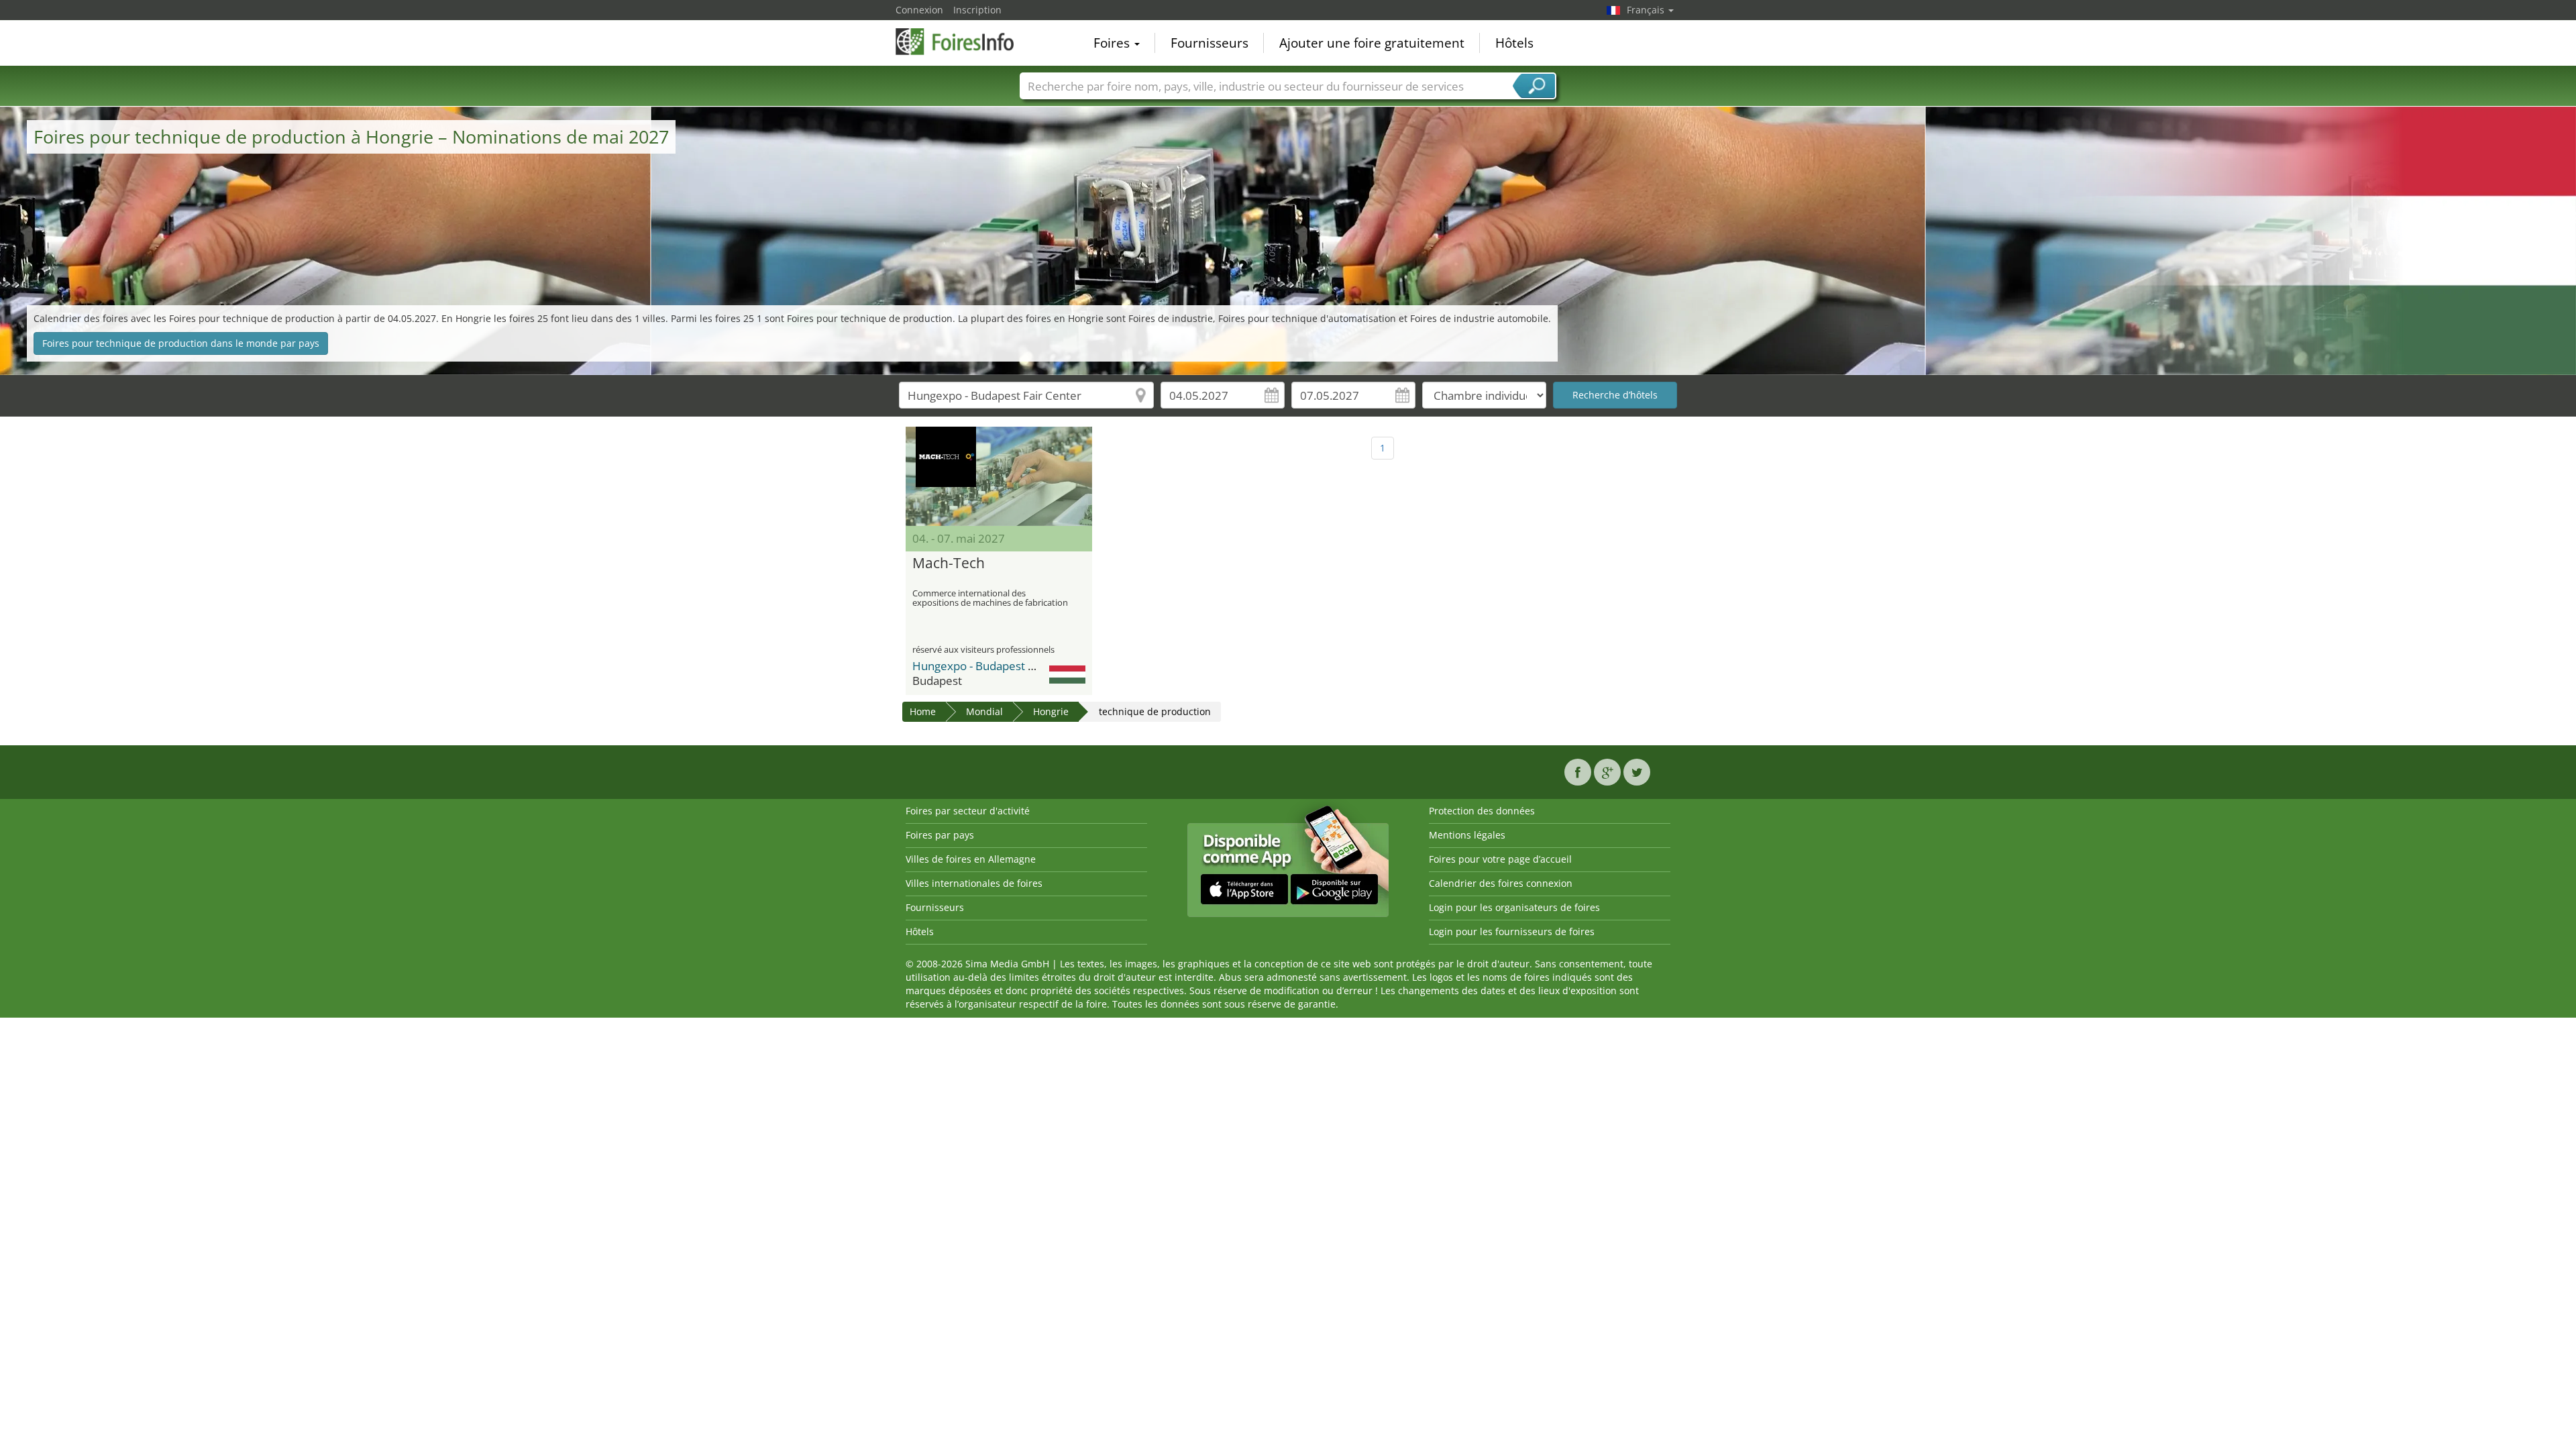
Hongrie (1051, 711)
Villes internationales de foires (974, 883)
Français (1647, 10)
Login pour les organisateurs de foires (1514, 907)
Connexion (919, 10)
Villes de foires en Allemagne (971, 859)
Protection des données (1482, 811)
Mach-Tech (949, 563)
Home (923, 711)
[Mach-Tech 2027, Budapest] (999, 476)
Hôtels (1514, 43)
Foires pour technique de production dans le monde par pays (181, 343)
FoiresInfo (963, 42)
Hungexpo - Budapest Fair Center (999, 666)
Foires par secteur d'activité (968, 811)
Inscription (977, 10)
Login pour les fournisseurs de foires (1512, 931)
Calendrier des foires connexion (1501, 883)
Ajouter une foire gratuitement (1372, 43)
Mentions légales (1467, 835)
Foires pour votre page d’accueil (1500, 859)
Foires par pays (940, 835)
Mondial (984, 711)
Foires (1113, 43)
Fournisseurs (1210, 43)
